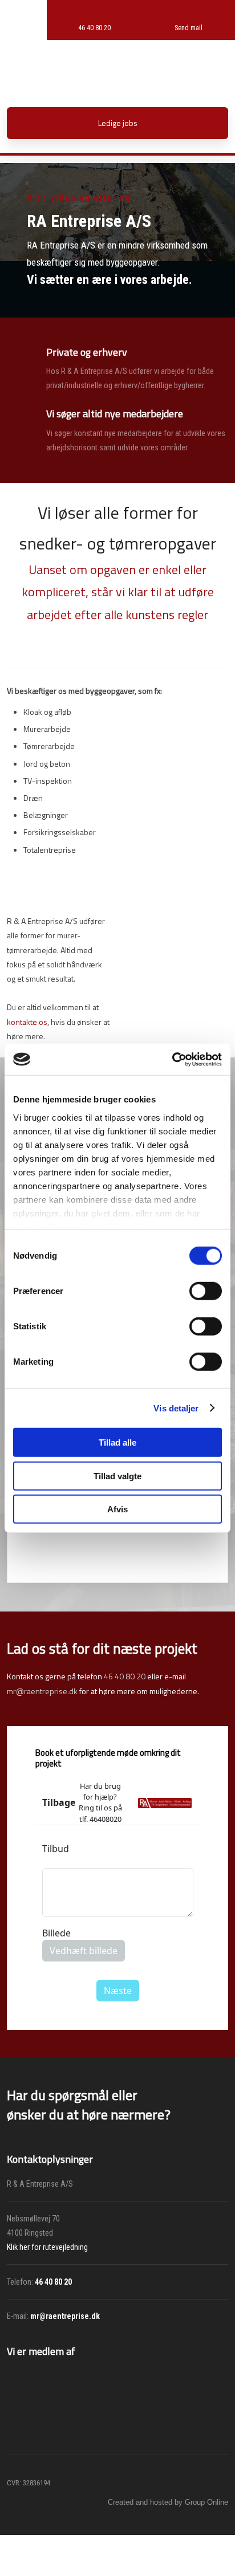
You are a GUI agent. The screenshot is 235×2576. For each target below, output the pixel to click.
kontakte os (27, 1022)
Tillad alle (117, 1442)
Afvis (117, 1509)
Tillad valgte (117, 1476)
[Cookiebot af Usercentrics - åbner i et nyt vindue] (172, 1059)
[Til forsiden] (117, 68)
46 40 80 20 (125, 1676)
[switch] (206, 1291)
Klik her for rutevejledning (47, 2247)
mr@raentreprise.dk (42, 1691)
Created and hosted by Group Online (168, 2502)
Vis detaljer (176, 1408)
